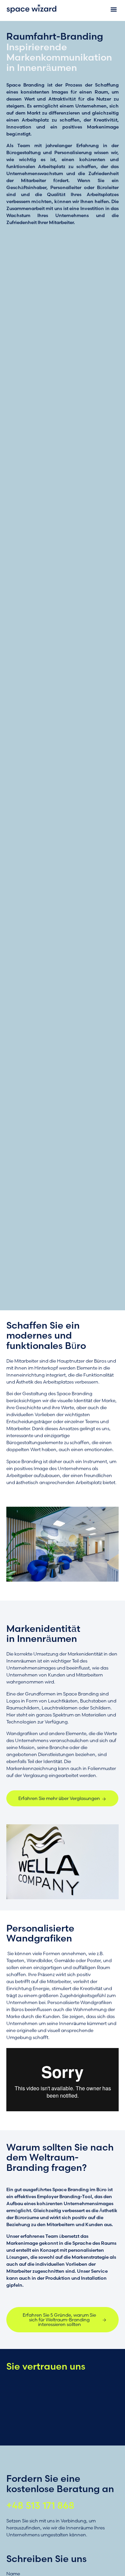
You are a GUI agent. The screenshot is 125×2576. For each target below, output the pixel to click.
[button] (114, 9)
